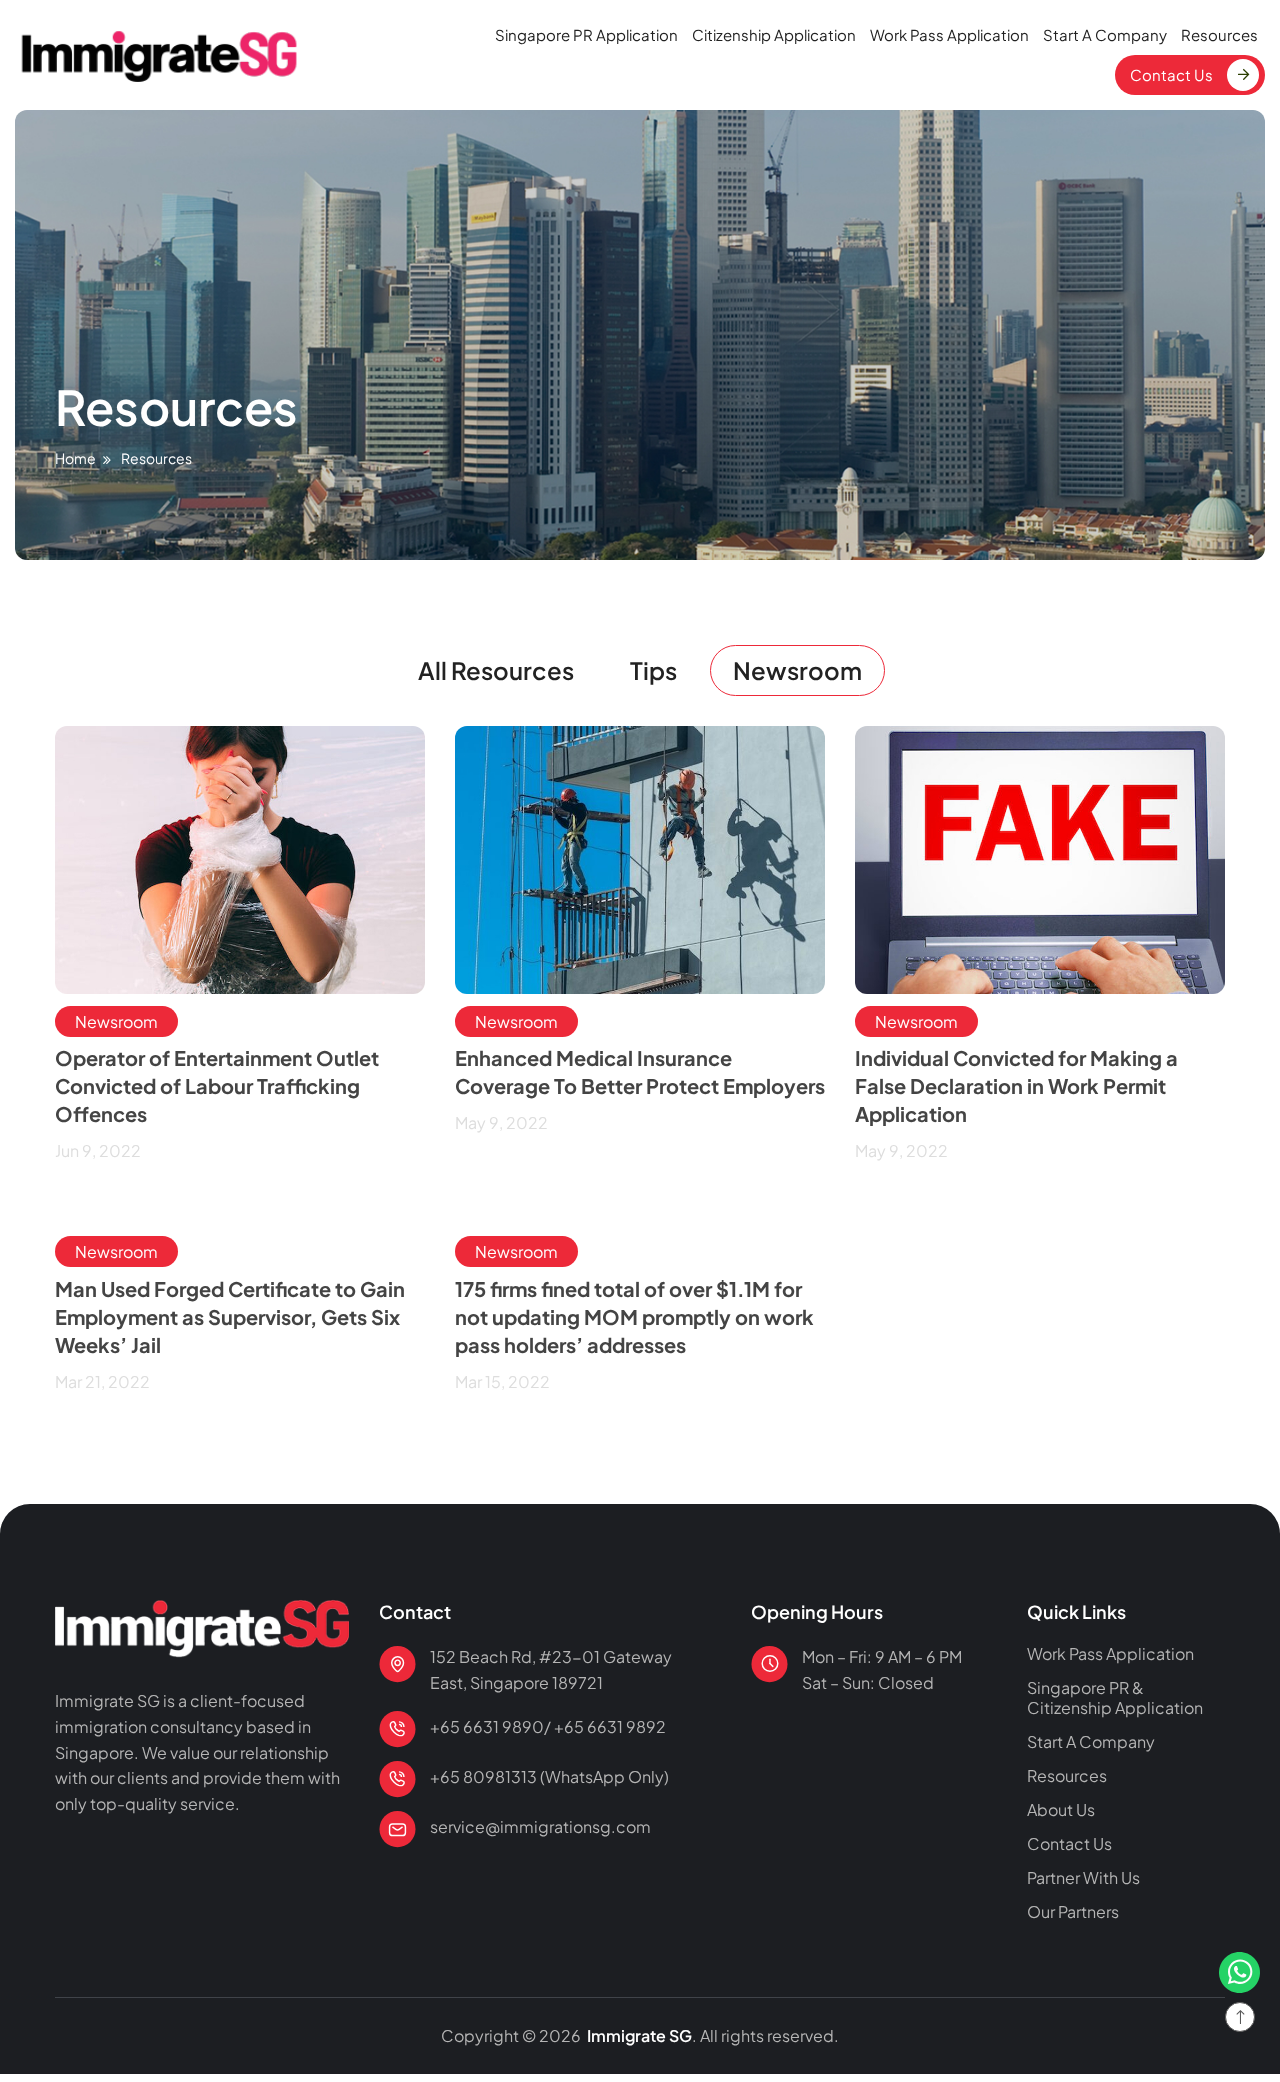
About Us (1061, 1810)
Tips (653, 670)
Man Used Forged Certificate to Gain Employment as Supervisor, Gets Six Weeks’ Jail (230, 1316)
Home (75, 458)
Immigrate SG (638, 2035)
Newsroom (797, 670)
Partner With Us (1083, 1878)
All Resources (496, 670)
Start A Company (1105, 34)
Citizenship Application (774, 34)
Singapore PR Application (586, 34)
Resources (1219, 34)
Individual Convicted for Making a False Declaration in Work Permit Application (1016, 1085)
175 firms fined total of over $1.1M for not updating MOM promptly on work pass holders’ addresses (634, 1316)
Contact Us (1171, 74)
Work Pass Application (949, 34)
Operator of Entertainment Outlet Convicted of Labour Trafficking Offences (217, 1085)
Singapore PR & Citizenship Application (1115, 1698)
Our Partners (1073, 1912)
